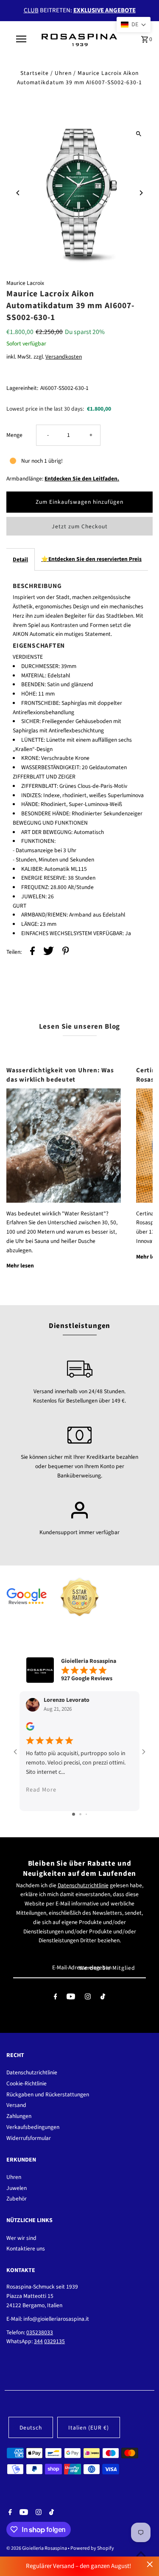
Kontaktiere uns (26, 2249)
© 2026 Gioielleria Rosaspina (37, 2548)
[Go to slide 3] (86, 1814)
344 (38, 2341)
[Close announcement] (150, 2564)
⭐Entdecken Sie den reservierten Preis (91, 559)
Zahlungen (19, 2116)
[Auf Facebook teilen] (32, 952)
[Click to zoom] (139, 134)
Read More (41, 1790)
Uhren (63, 73)
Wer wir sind (21, 2238)
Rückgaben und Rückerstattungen (48, 2094)
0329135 (54, 2341)
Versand (16, 2105)
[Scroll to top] (141, 2554)
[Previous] (18, 193)
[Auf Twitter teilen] (49, 952)
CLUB (31, 10)
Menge (14, 435)
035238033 (40, 2332)
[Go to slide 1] (74, 1814)
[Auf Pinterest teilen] (66, 952)
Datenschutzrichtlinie (83, 1885)
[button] (134, 25)
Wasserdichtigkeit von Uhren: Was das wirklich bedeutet (60, 1075)
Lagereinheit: (22, 388)
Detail (20, 559)
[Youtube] (71, 1998)
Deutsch (31, 2428)
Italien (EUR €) (89, 2428)
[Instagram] (88, 1998)
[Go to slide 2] (80, 1814)
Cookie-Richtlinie (26, 2083)
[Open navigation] (21, 39)
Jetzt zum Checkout (80, 526)
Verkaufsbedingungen (33, 2127)
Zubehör (17, 2199)
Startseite (35, 73)
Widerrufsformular (29, 2138)
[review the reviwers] (30, 1729)
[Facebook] (56, 1998)
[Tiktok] (103, 1998)
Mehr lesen (20, 1266)
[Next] (141, 193)
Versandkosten (64, 357)
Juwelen (17, 2188)
